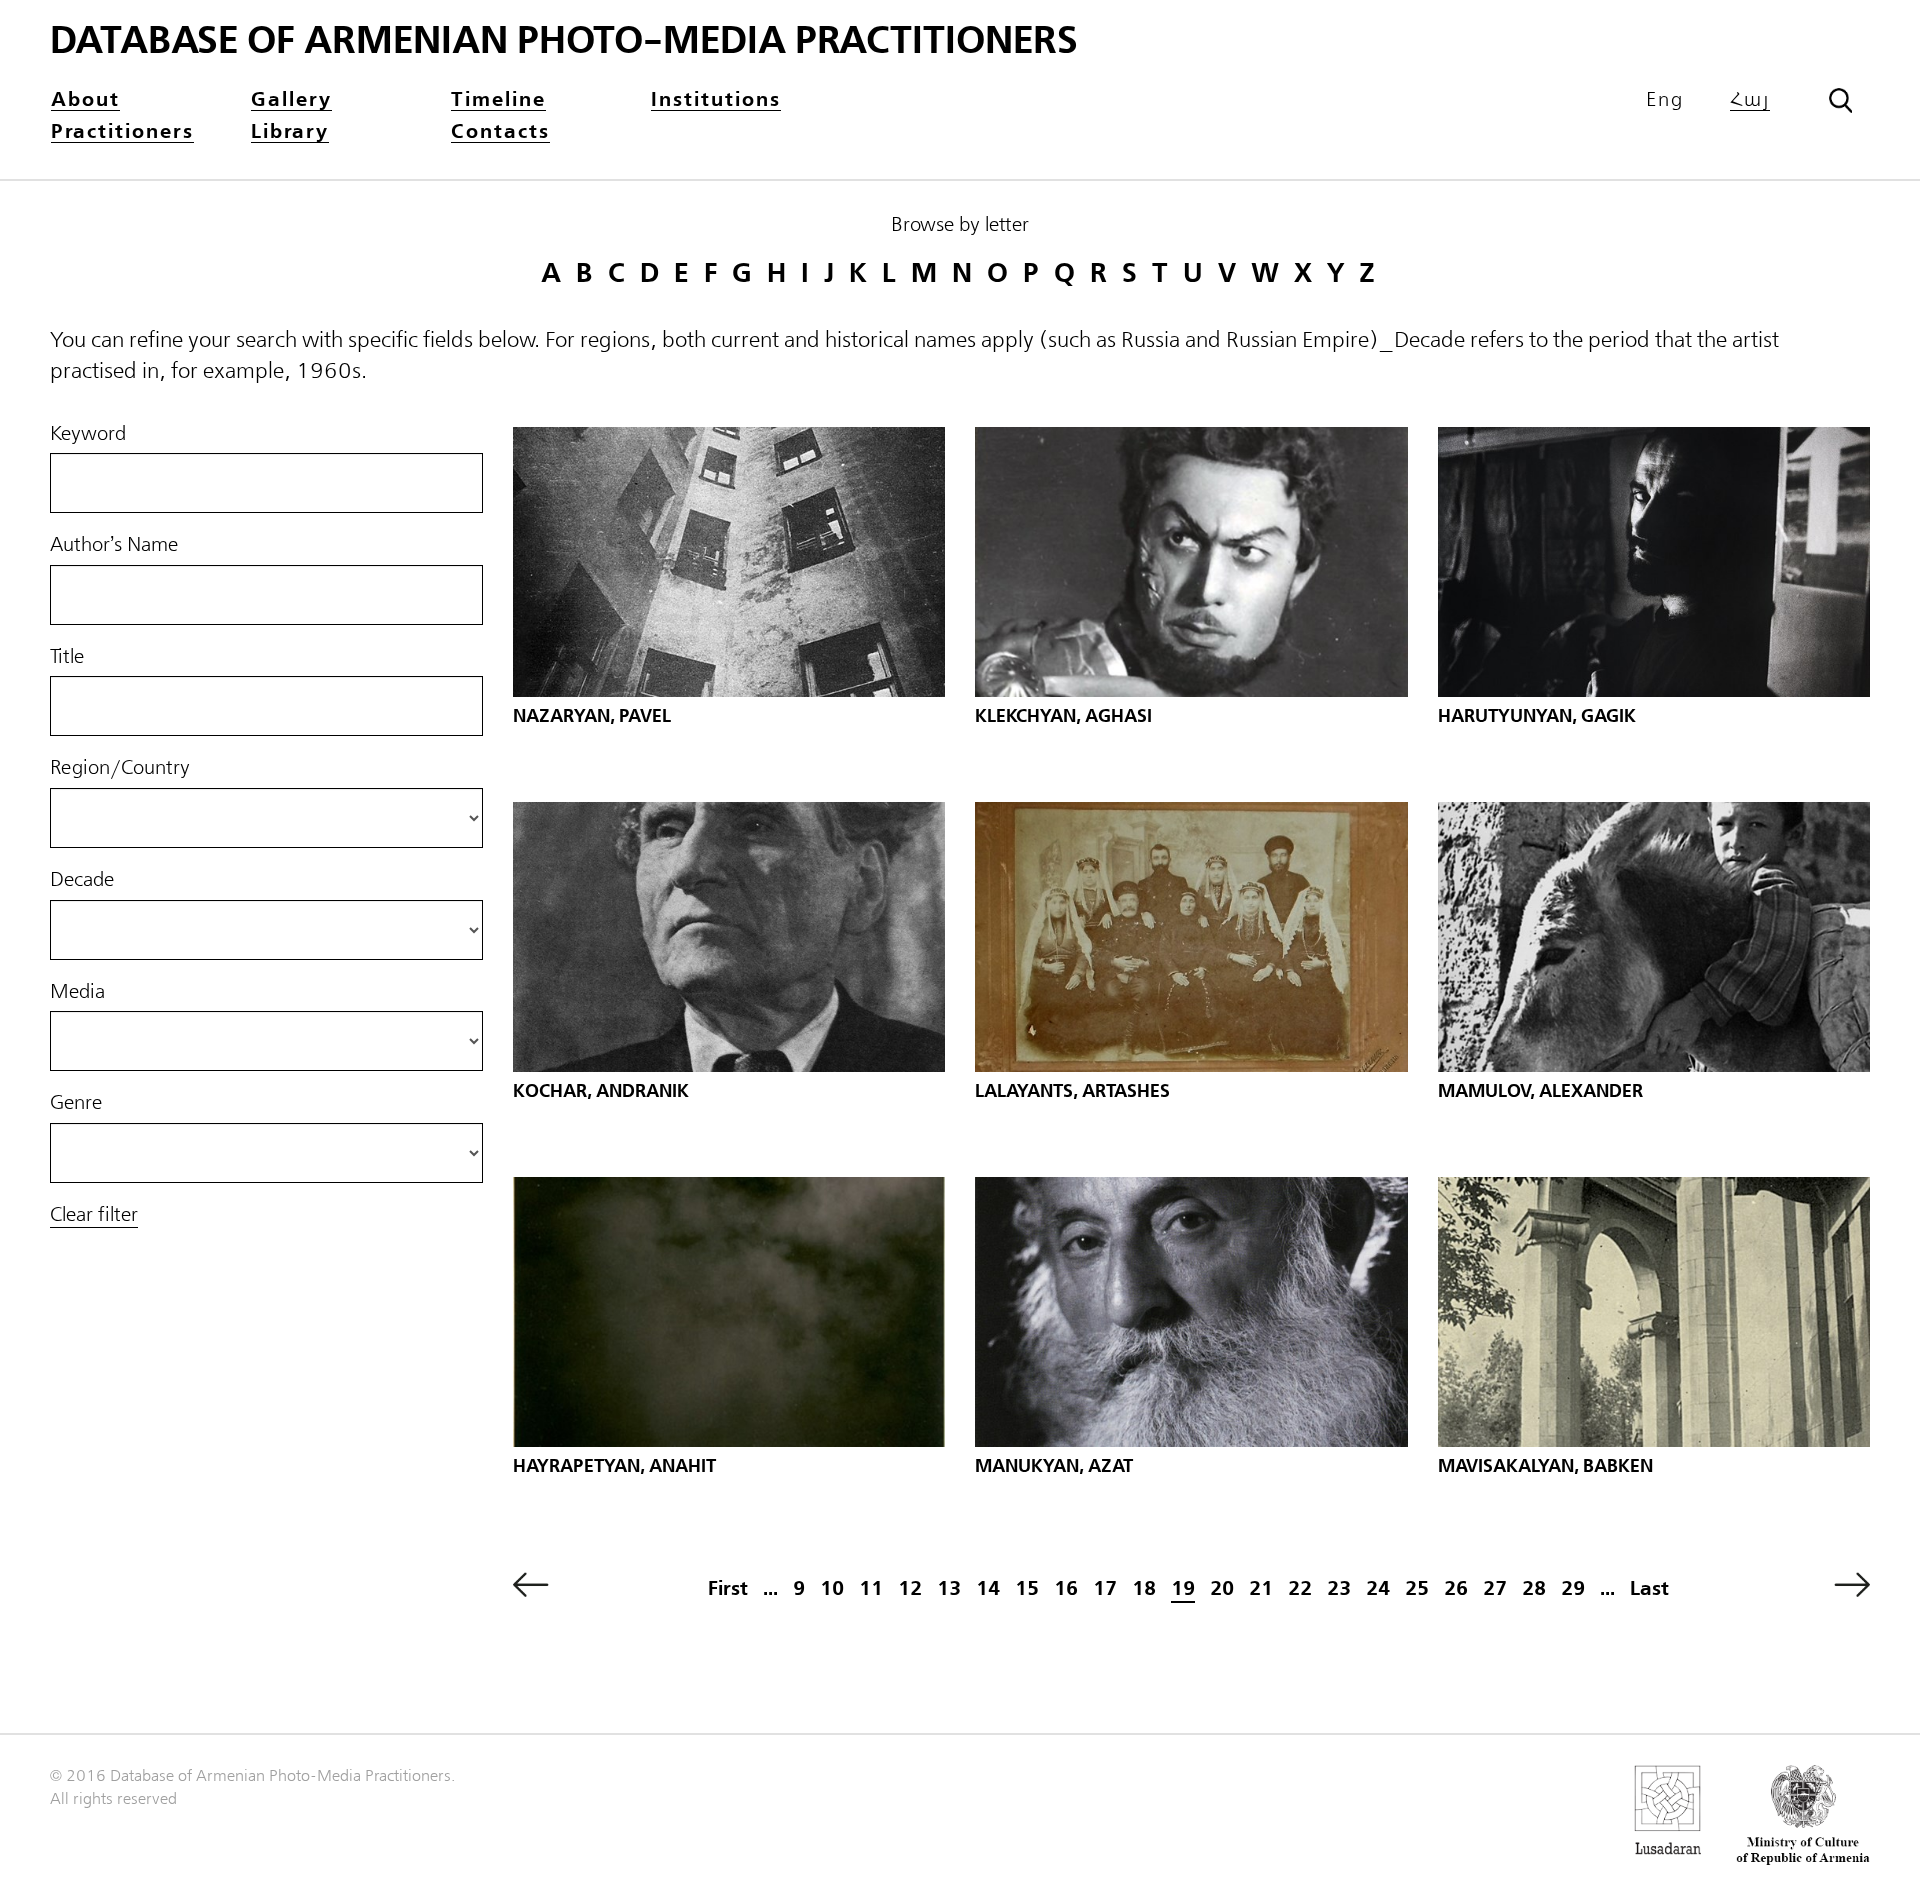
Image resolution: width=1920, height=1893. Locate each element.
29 (1573, 1588)
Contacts (500, 132)
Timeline (498, 100)
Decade (82, 880)
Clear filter (94, 1215)
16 (1066, 1588)
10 (832, 1588)
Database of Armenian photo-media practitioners (564, 41)
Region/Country (120, 768)
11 (871, 1588)
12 (910, 1588)
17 (1105, 1588)
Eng (1665, 100)
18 (1144, 1588)
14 (988, 1588)
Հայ (1750, 100)
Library (290, 132)
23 (1339, 1588)
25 (1417, 1588)
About (85, 100)
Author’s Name (114, 545)
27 (1495, 1588)
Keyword (88, 434)
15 (1027, 1588)
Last (1649, 1588)
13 (949, 1588)
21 (1261, 1588)
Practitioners (122, 132)
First (728, 1588)
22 (1300, 1588)
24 (1378, 1588)
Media (77, 992)
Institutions (716, 100)
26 (1456, 1588)
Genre (76, 1103)
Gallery (291, 100)
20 (1222, 1588)
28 (1534, 1588)
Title (67, 657)
